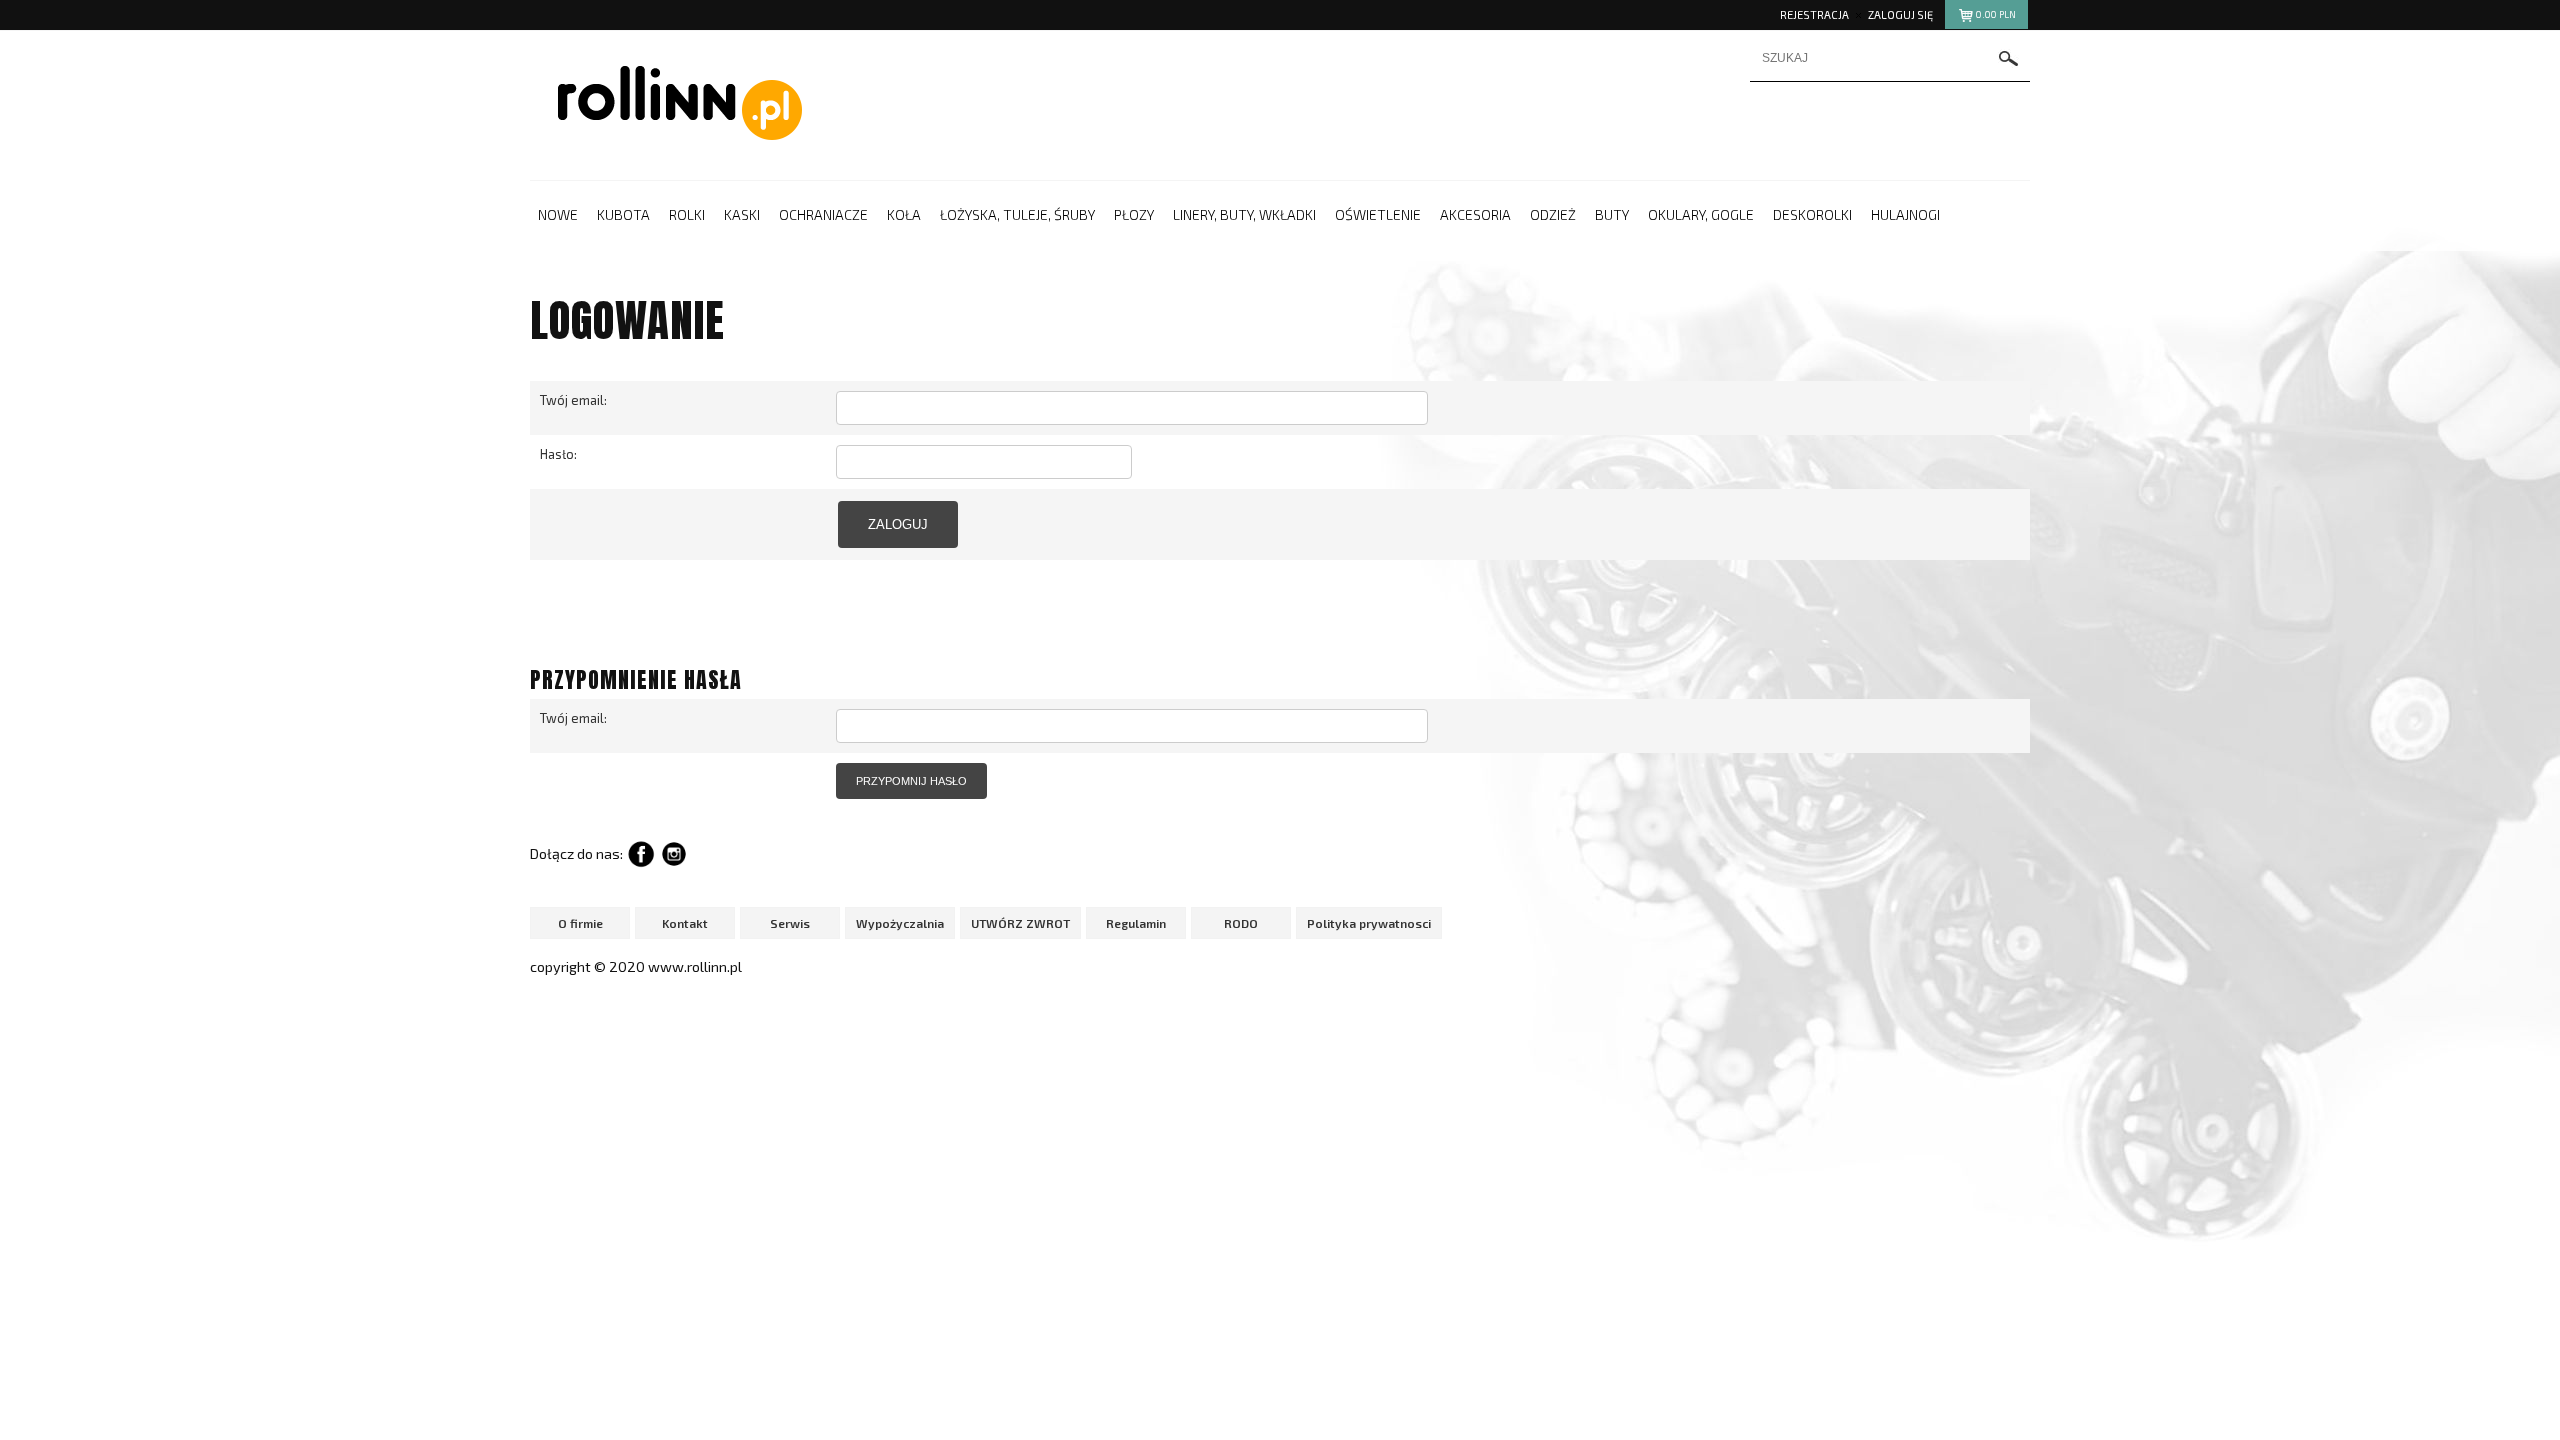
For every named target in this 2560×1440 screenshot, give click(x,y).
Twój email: (573, 400)
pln (1996, 14)
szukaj (2009, 58)
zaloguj (898, 524)
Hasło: (558, 454)
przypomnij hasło (911, 781)
